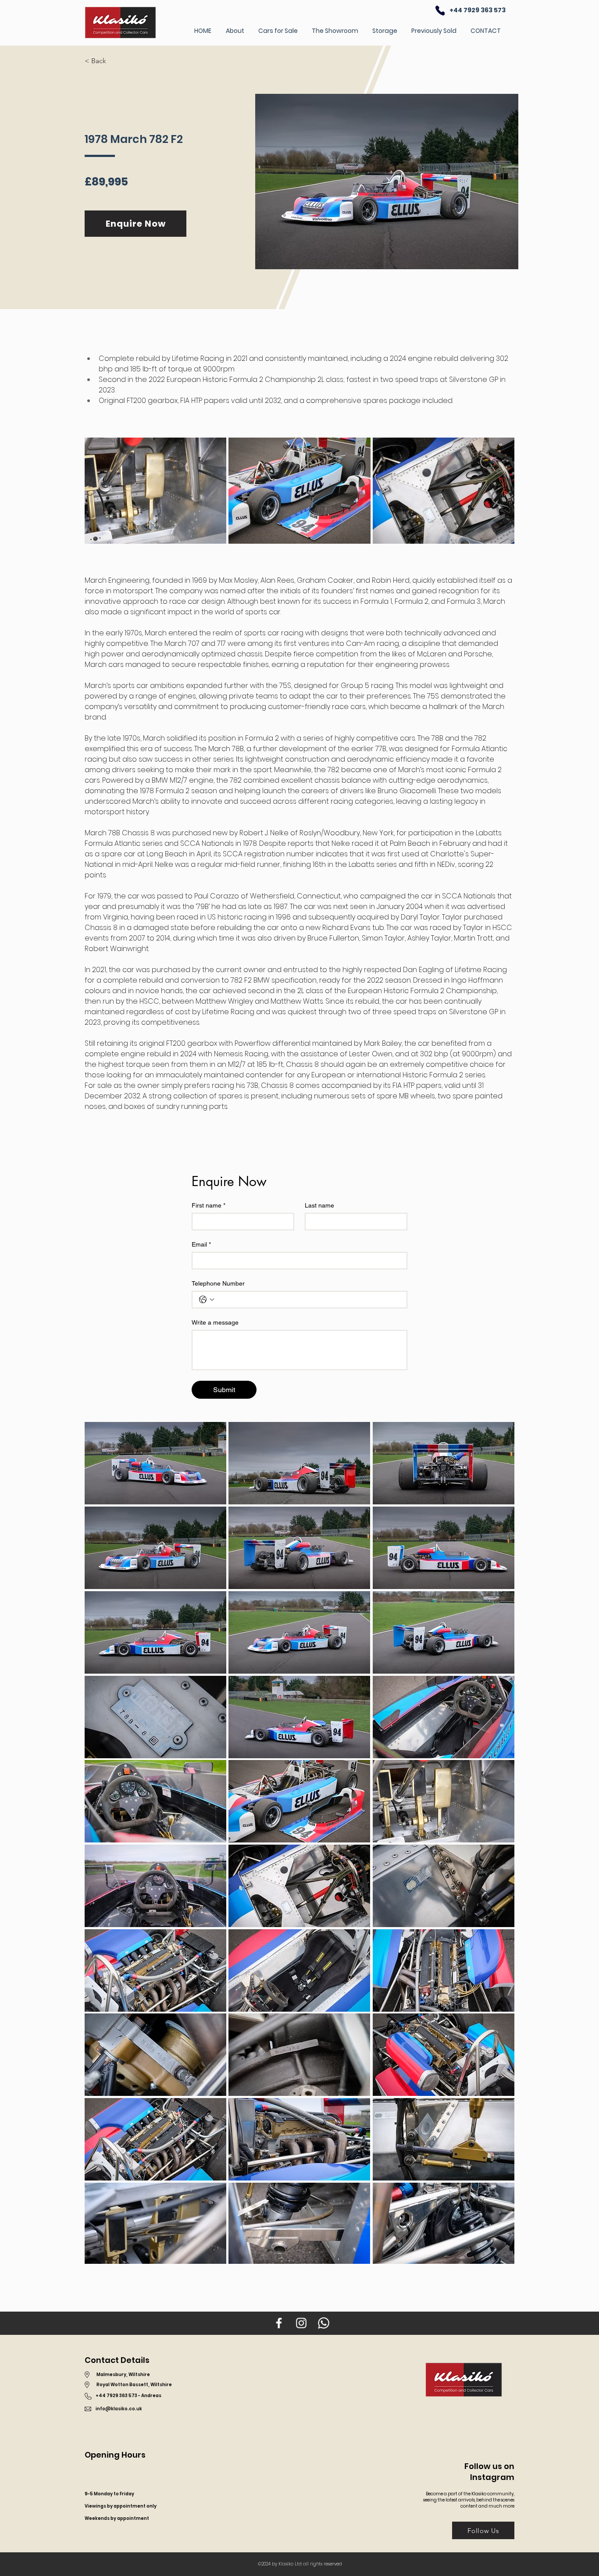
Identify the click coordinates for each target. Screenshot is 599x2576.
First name (209, 1205)
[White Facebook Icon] (279, 2323)
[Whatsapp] (324, 2323)
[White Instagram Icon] (301, 2323)
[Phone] (440, 10)
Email (201, 1244)
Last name (319, 1205)
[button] (101, 61)
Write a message (215, 1322)
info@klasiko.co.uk (119, 2409)
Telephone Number (218, 1283)
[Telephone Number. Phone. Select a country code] (207, 1300)
